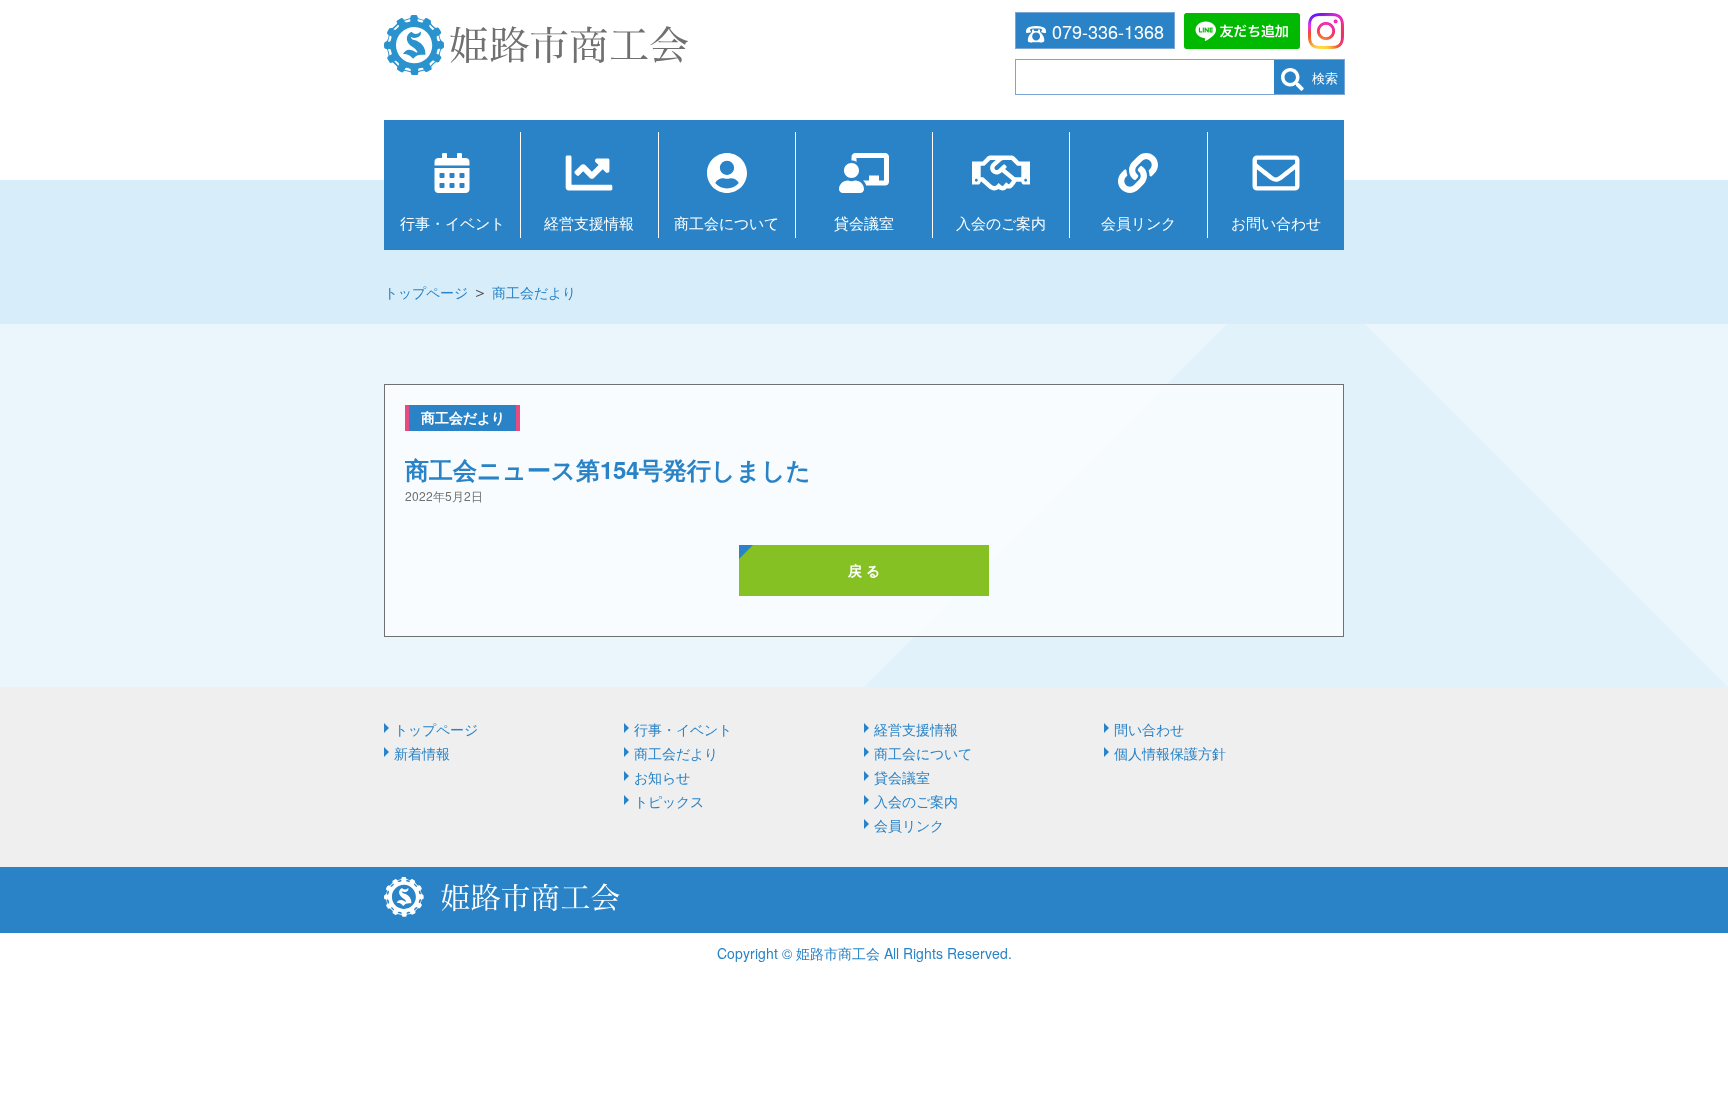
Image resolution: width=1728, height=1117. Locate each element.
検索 (1325, 77)
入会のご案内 (1001, 222)
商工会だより (534, 292)
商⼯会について (726, 222)
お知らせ (662, 777)
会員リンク (1138, 222)
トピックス (669, 801)
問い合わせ (1149, 729)
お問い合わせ (1276, 222)
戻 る (864, 570)
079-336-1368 (1108, 31)
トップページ (426, 292)
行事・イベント (452, 222)
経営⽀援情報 (589, 222)
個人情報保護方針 (1170, 753)
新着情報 (422, 753)
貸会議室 (864, 222)
